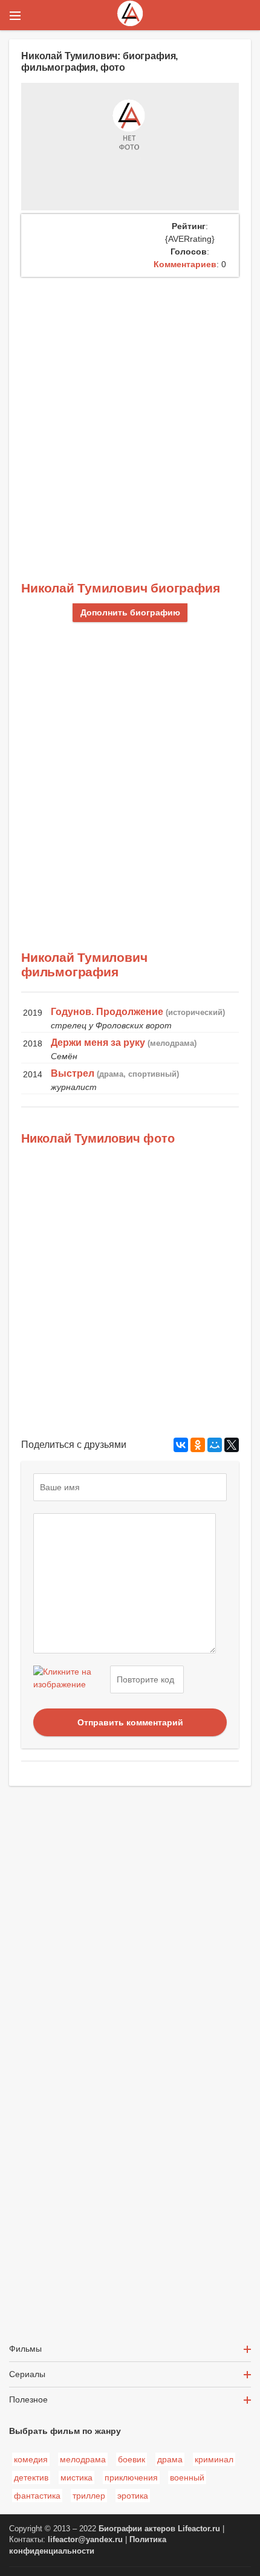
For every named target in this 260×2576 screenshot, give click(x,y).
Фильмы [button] (25, 2349)
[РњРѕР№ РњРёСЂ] (215, 1445)
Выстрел (73, 1073)
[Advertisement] (130, 413)
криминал (214, 2459)
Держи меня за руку (98, 1043)
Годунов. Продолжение (107, 1012)
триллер (89, 2496)
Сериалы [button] (27, 2374)
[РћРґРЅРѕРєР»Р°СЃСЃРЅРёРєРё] (198, 1445)
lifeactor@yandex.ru (85, 2540)
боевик (132, 2459)
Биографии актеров (137, 2529)
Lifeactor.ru (199, 2529)
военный (187, 2477)
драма (170, 2459)
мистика (76, 2477)
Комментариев (185, 264)
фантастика (37, 2496)
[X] (232, 1445)
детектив (31, 2477)
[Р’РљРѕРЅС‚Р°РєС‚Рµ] (181, 1445)
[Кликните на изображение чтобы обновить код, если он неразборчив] (70, 1679)
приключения (131, 2477)
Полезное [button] (28, 2399)
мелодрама (83, 2459)
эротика (133, 2496)
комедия (31, 2459)
